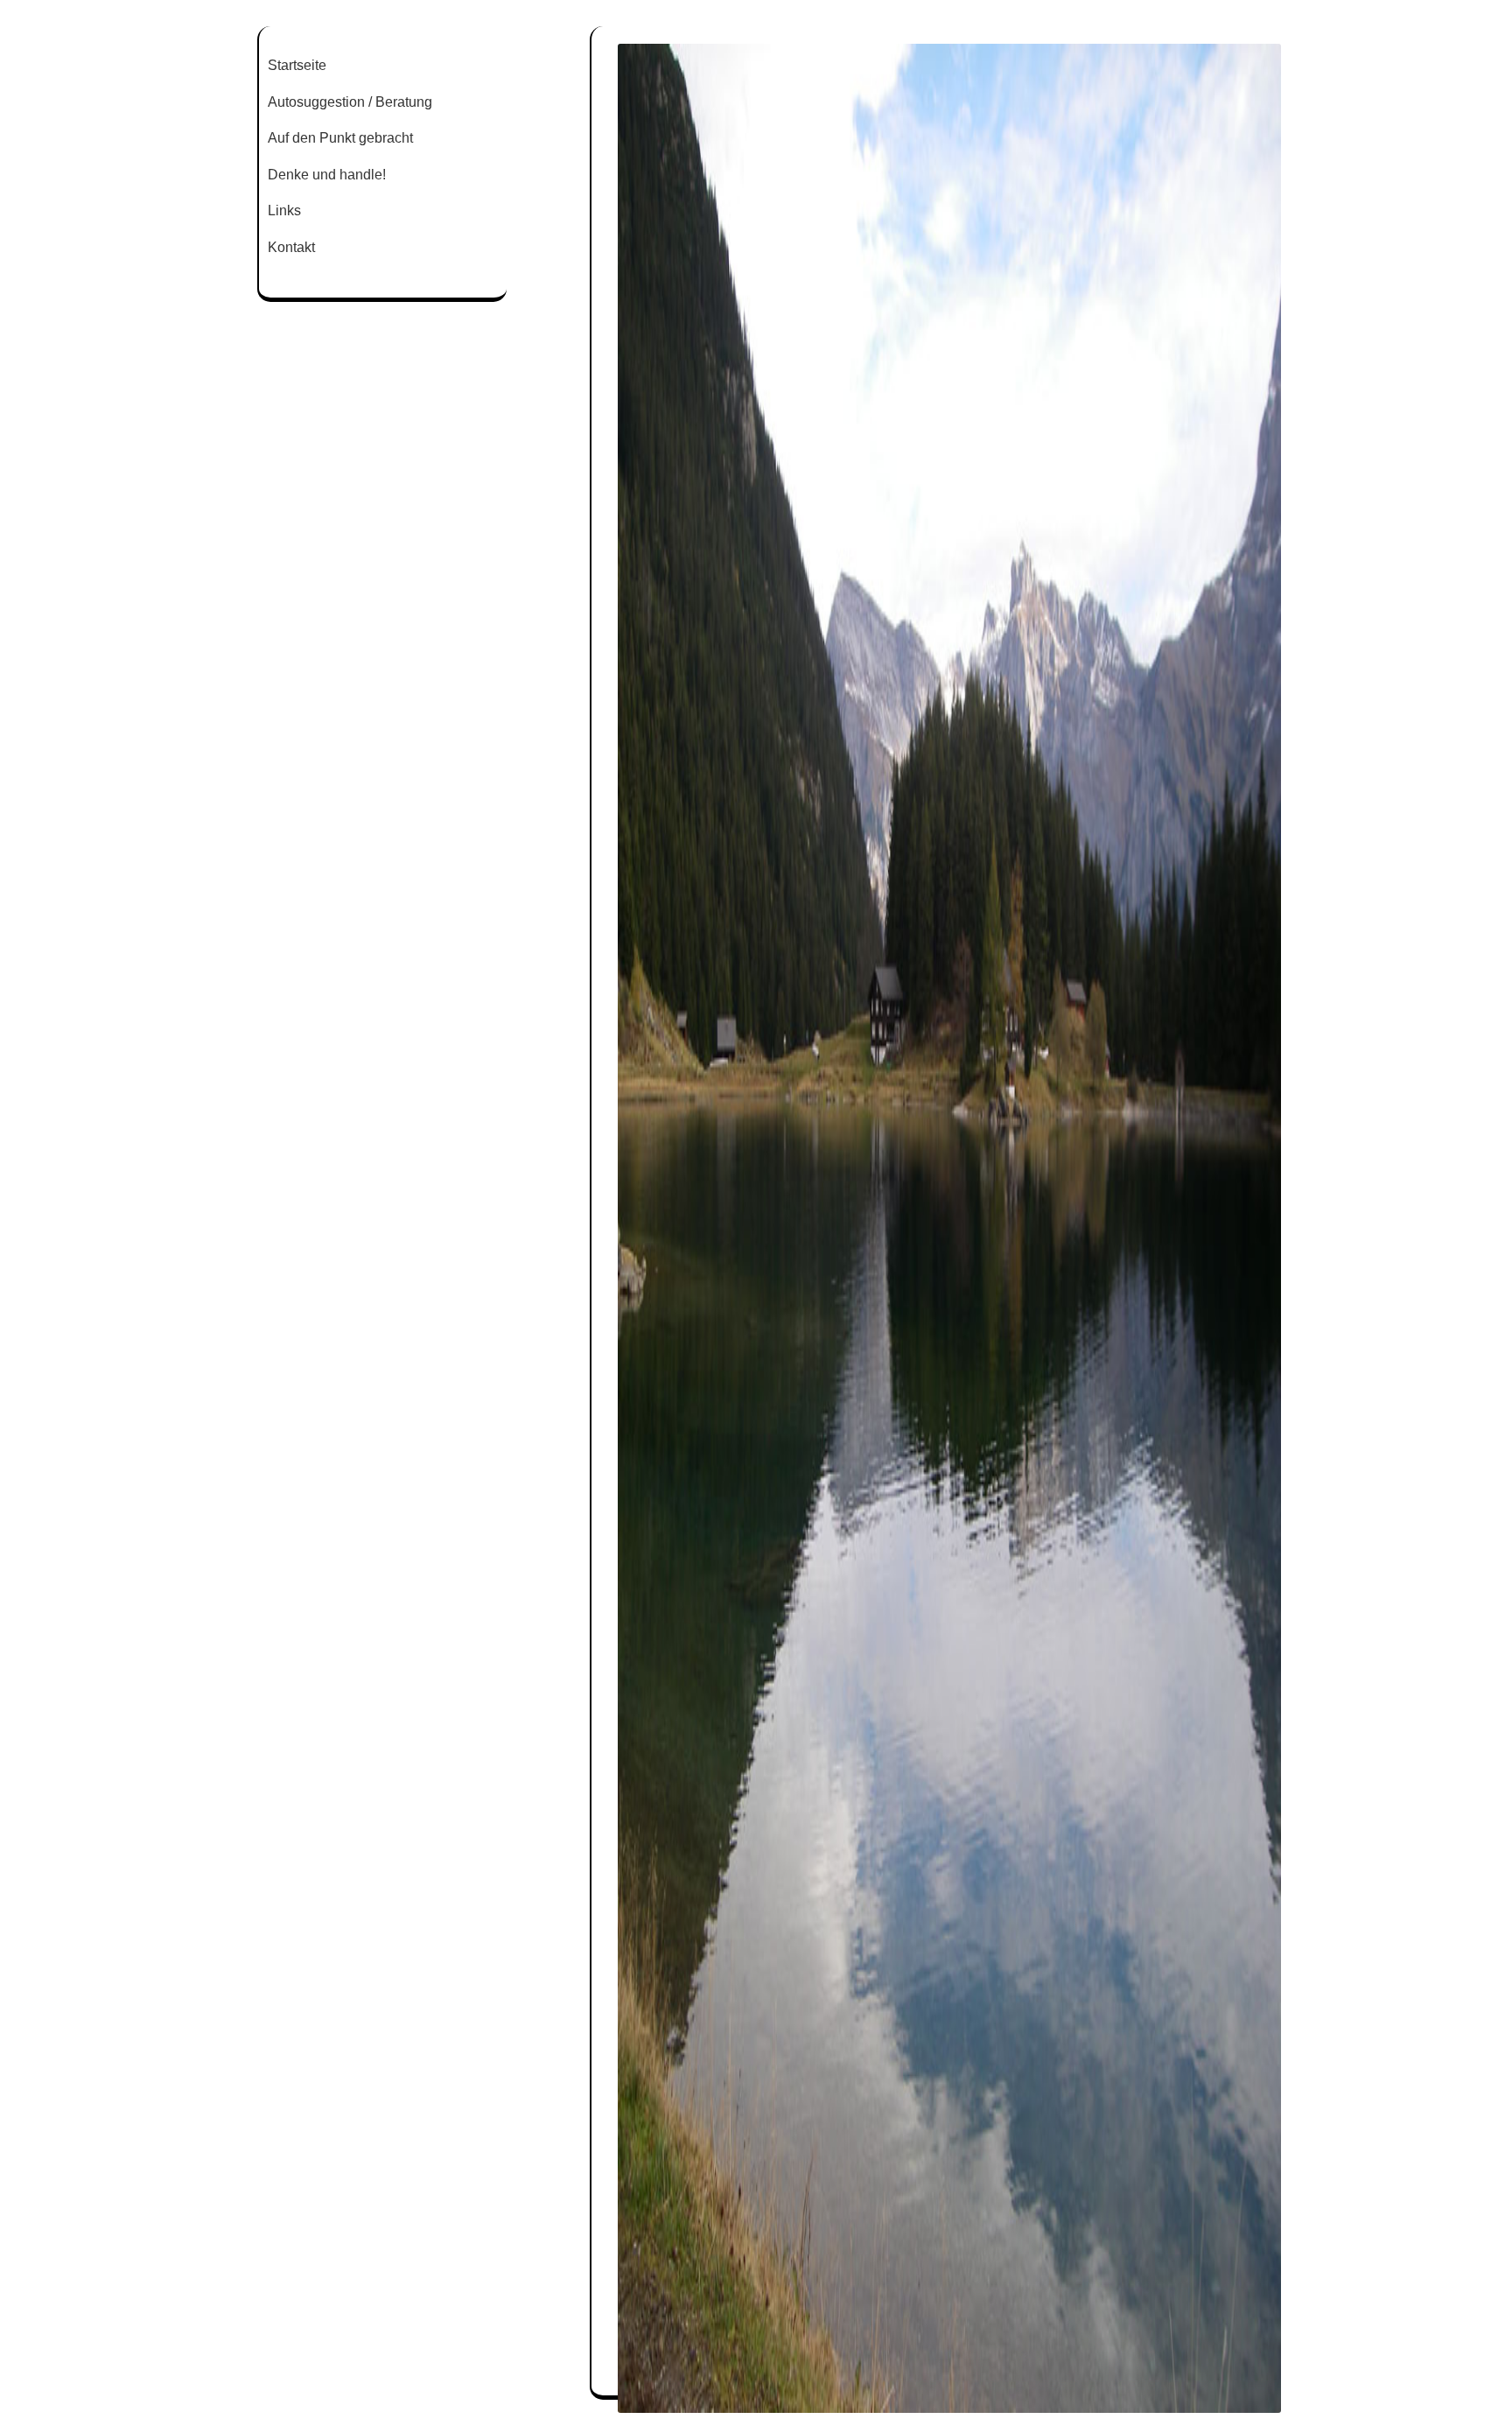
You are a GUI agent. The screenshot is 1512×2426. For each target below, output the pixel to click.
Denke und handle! (327, 175)
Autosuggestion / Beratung (350, 102)
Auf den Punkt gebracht (340, 138)
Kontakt (291, 247)
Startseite (297, 65)
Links (284, 210)
